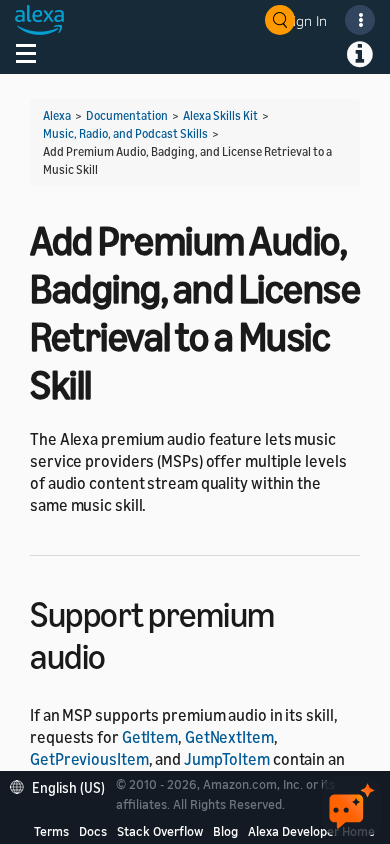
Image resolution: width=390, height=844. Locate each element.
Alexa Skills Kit (220, 115)
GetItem (150, 737)
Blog (225, 831)
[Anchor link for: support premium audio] (123, 653)
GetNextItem (229, 737)
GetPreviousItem (89, 759)
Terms (51, 831)
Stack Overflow (160, 831)
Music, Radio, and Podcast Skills (125, 133)
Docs (93, 831)
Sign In (306, 20)
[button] (62, 785)
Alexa (57, 115)
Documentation (127, 115)
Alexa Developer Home (311, 831)
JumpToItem (227, 759)
